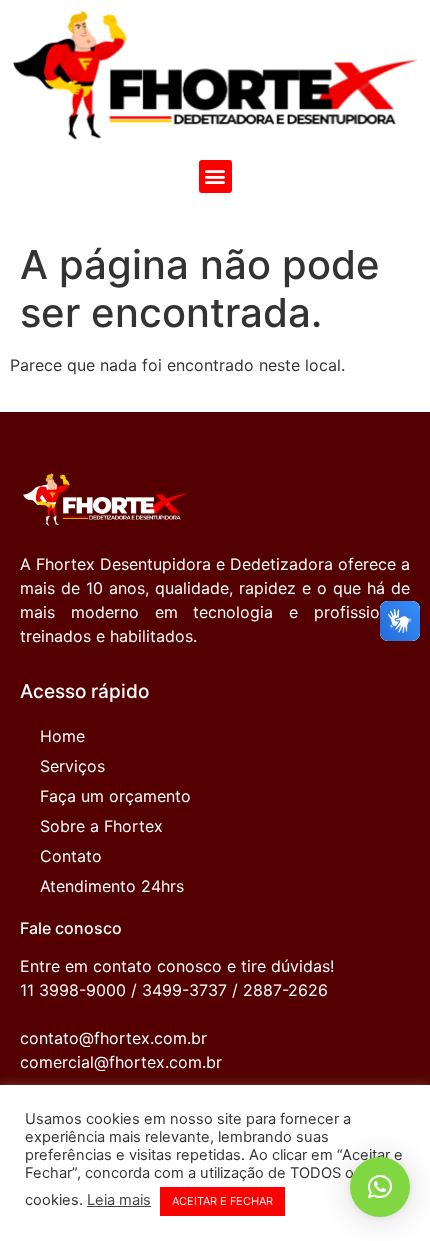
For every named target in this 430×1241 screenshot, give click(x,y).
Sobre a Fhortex (101, 826)
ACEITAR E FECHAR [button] (222, 1201)
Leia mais (119, 1200)
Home (62, 736)
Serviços (72, 766)
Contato (71, 856)
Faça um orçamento (115, 796)
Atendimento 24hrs (112, 886)
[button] (215, 176)
